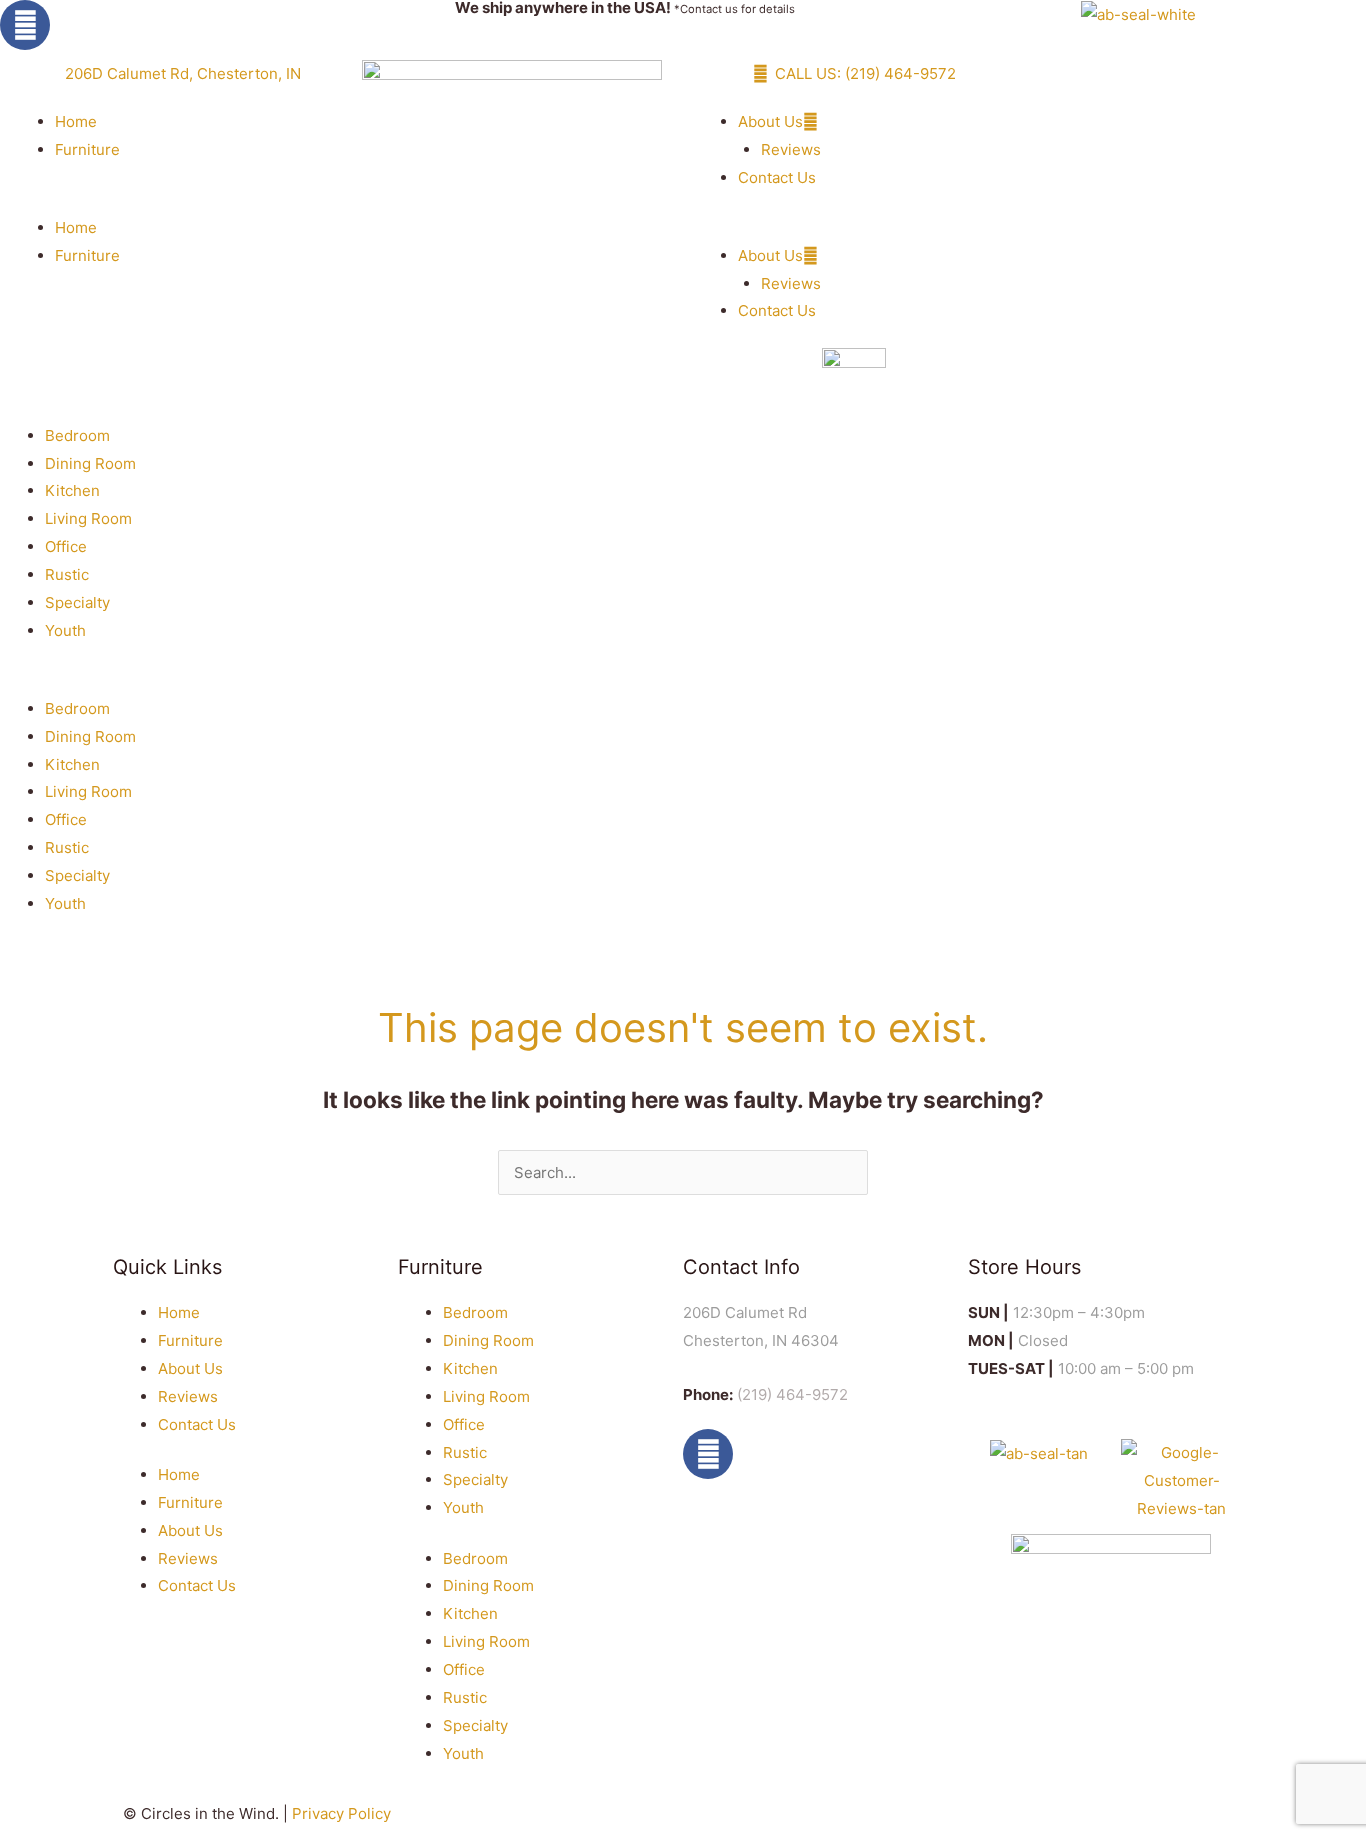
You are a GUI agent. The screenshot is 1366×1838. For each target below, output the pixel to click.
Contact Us (777, 177)
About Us (770, 121)
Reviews (791, 149)
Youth (65, 630)
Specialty (77, 602)
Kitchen (72, 490)
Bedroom (77, 435)
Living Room (88, 518)
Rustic (67, 574)
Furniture (87, 149)
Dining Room (90, 463)
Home (76, 121)
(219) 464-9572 (792, 1394)
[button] (171, 200)
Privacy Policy (341, 1813)
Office (66, 546)
